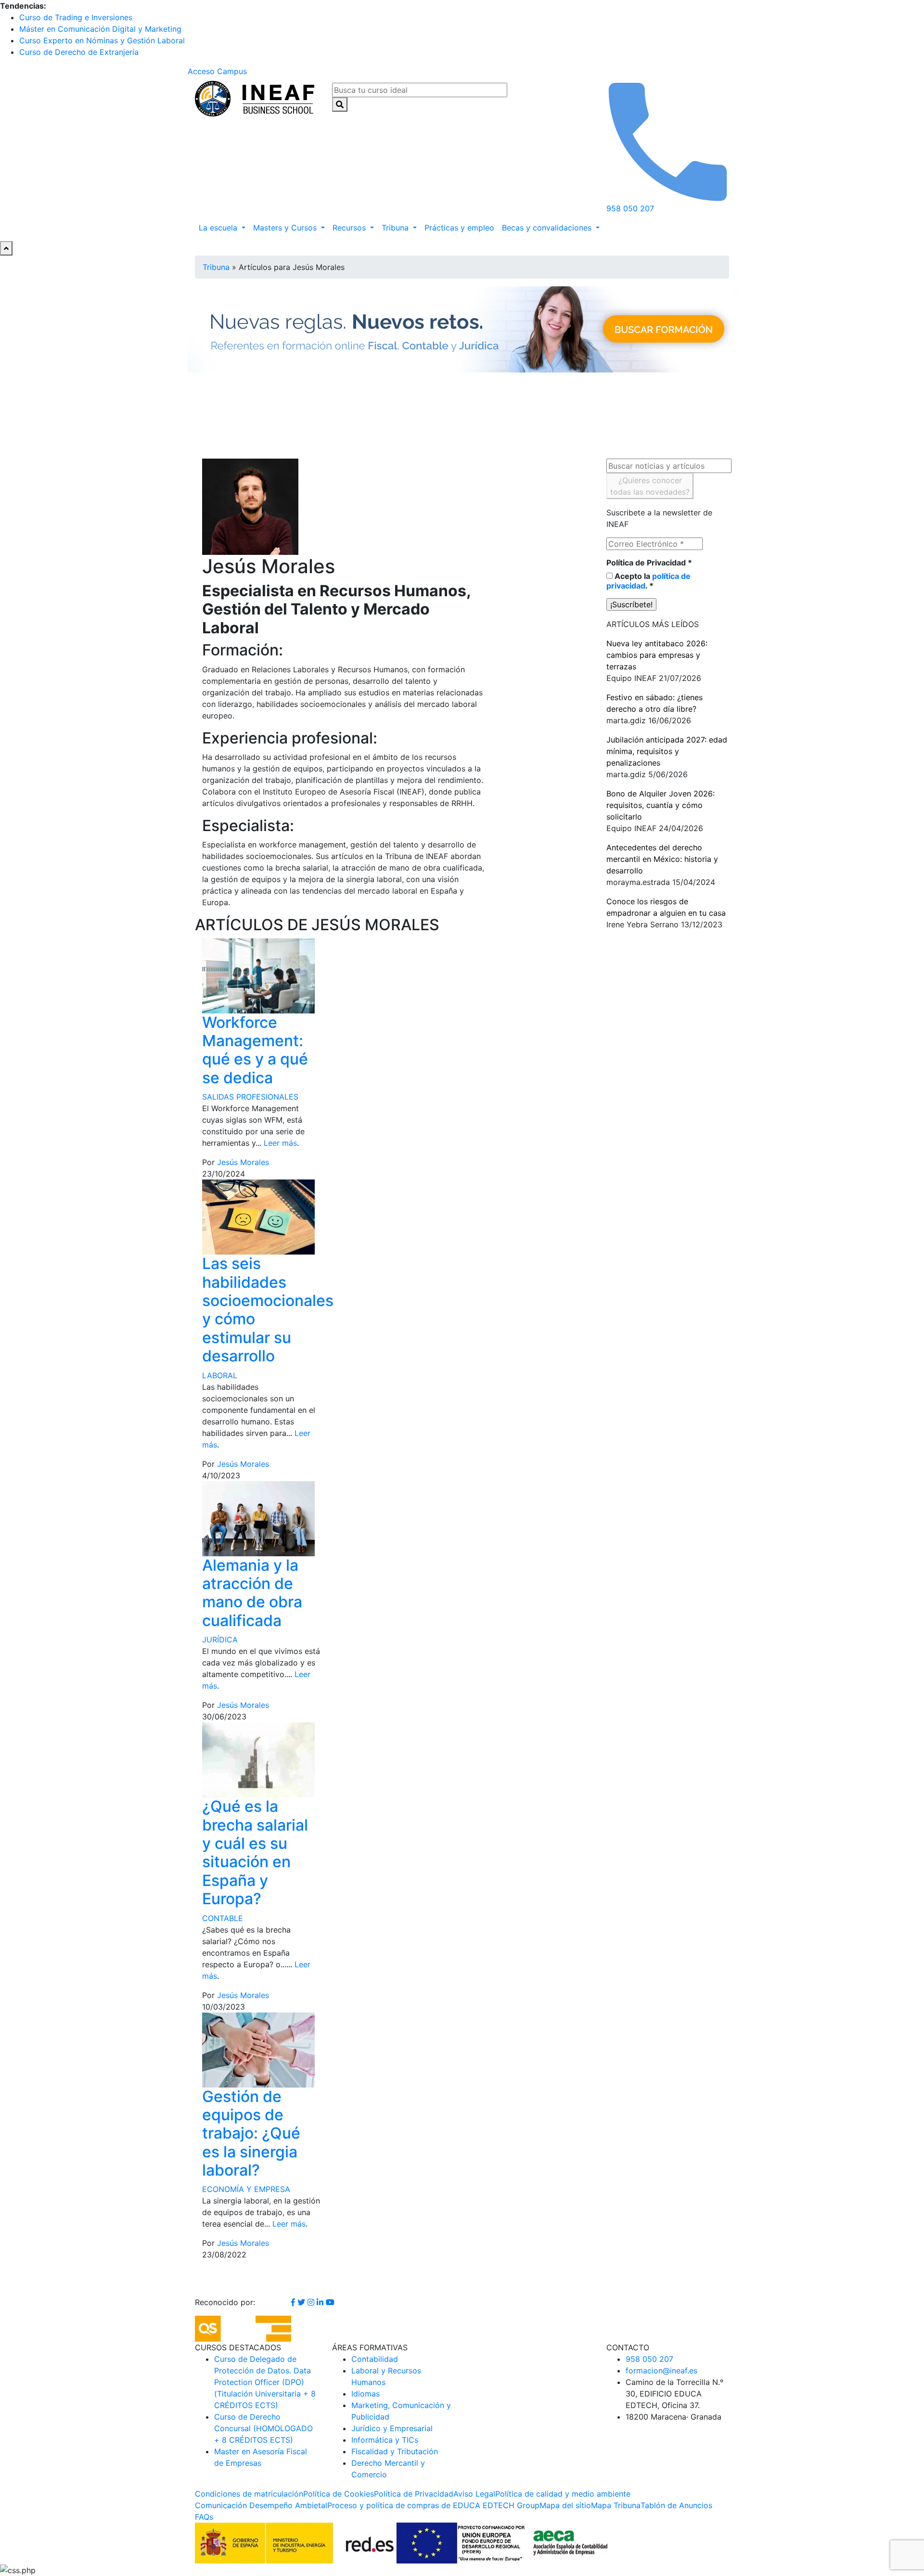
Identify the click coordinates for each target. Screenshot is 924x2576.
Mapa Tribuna (616, 2505)
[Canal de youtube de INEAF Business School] (330, 2302)
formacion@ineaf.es (661, 2371)
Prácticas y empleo (459, 228)
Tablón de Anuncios (676, 2505)
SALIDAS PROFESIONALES (250, 1097)
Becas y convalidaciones (548, 228)
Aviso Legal (474, 2494)
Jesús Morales (243, 1162)
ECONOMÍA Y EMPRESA (246, 2189)
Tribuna (396, 228)
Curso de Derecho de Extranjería (79, 52)
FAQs (204, 2517)
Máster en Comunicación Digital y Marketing (100, 29)
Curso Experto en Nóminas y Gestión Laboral (102, 40)
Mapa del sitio (565, 2505)
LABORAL (220, 1375)
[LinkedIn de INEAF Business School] (321, 2302)
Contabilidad (375, 2359)
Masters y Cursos (286, 228)
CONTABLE (223, 1918)
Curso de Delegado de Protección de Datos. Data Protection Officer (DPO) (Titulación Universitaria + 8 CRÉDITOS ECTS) (265, 2382)
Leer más (280, 1143)
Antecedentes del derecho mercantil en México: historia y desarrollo (662, 859)
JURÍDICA (220, 1640)
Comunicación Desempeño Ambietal (261, 2505)
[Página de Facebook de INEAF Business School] (294, 2302)
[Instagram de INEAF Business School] (312, 2302)
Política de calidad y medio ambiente (563, 2494)
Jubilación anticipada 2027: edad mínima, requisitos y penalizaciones (667, 751)
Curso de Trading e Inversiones (76, 17)
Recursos (350, 228)
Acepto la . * (648, 581)
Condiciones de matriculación (249, 2494)
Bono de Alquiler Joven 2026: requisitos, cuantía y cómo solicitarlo (661, 805)
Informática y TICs (385, 2440)
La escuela (219, 228)
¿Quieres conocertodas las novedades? (650, 486)
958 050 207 (649, 2359)
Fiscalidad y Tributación (395, 2451)
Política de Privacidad (649, 563)
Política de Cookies (339, 2494)
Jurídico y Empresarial (392, 2428)
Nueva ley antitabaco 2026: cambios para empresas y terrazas (657, 655)
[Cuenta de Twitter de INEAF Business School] (302, 2302)
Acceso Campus (217, 71)
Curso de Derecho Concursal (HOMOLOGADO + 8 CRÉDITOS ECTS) (263, 2428)
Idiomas (366, 2394)
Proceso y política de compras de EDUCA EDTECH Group (433, 2505)
